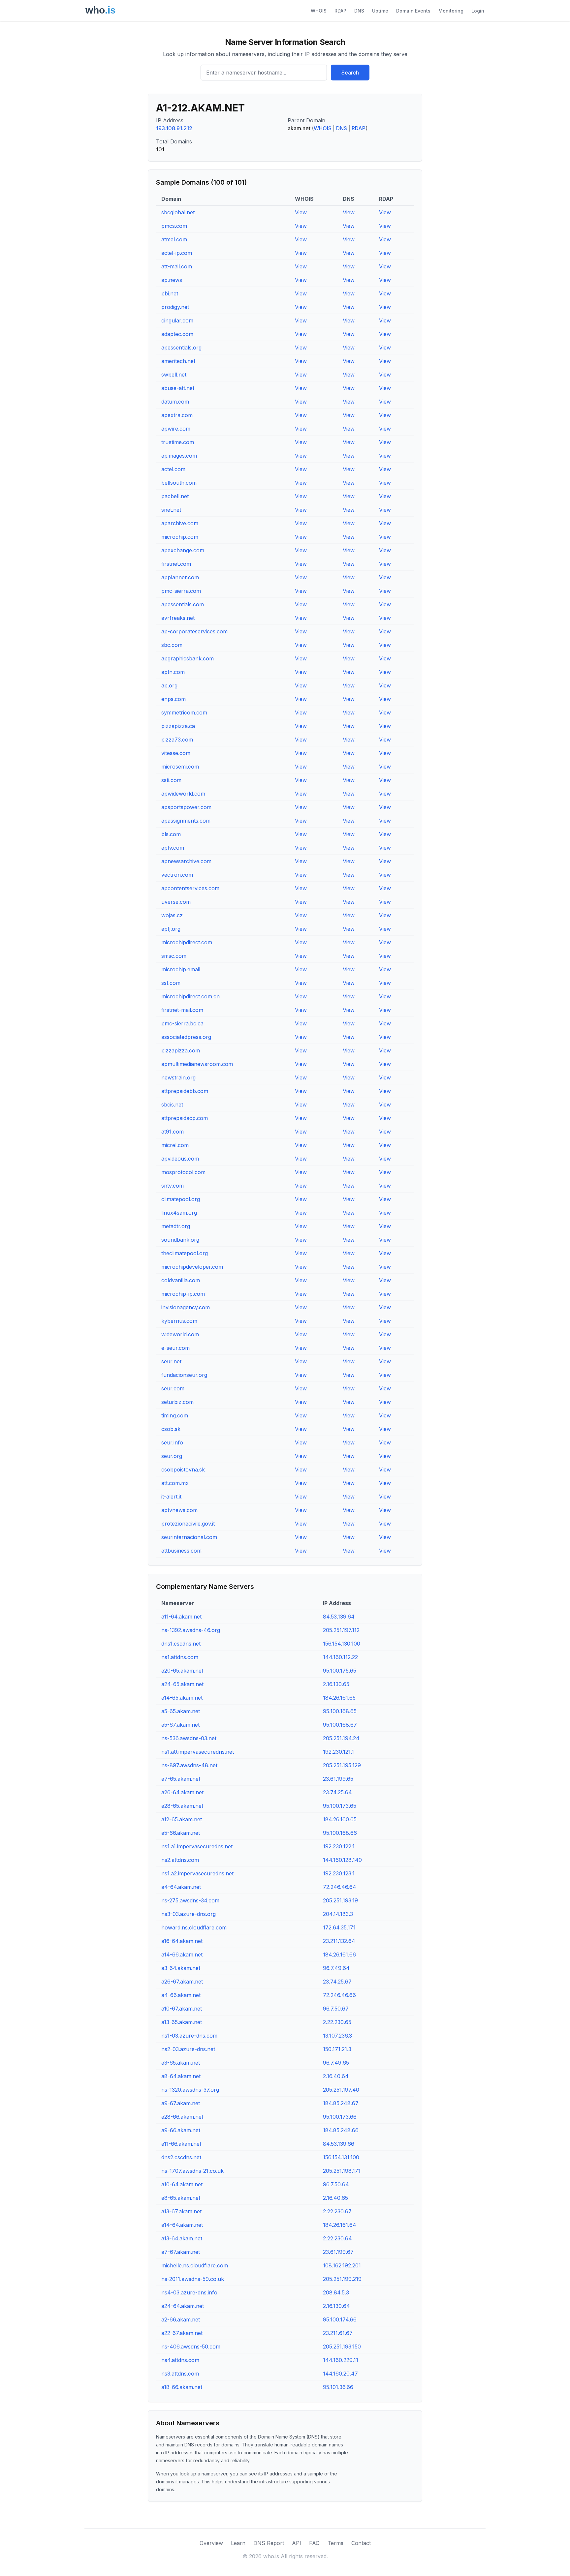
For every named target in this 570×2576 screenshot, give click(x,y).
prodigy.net (175, 307)
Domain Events (413, 11)
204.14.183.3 (338, 1914)
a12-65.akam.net (182, 1819)
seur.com (173, 1388)
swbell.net (174, 375)
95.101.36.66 (338, 2387)
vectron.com (177, 875)
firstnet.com (176, 564)
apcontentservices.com (190, 888)
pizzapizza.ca (178, 726)
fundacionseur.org (184, 1375)
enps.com (174, 699)
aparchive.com (180, 523)
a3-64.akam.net (181, 1968)
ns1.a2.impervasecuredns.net (197, 1873)
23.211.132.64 (339, 1941)
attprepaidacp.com (185, 1118)
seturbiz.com (177, 1402)
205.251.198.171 (342, 2171)
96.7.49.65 (336, 2063)
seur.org (172, 1456)
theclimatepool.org (185, 1253)
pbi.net (170, 293)
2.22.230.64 (337, 2238)
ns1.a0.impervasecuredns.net (198, 1752)
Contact (361, 2543)
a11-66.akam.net (181, 2144)
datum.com (175, 402)
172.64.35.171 (339, 1927)
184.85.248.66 (341, 2130)
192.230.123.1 (339, 1873)
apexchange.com (183, 550)
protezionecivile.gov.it (188, 1524)
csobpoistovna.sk (183, 1470)
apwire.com (176, 429)
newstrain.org (178, 1077)
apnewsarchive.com (186, 861)
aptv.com (173, 848)
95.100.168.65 (340, 1711)
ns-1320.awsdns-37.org (190, 2090)
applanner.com (180, 577)
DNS (359, 11)
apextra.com (177, 415)
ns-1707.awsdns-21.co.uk (192, 2171)
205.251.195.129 (342, 1765)
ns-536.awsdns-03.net (189, 1738)
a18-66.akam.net (182, 2387)
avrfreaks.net (178, 618)
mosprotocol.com (183, 1172)
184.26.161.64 (340, 2225)
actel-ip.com (177, 253)
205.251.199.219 (342, 2279)
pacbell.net (175, 496)
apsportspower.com (186, 807)
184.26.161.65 (339, 1698)
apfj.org (171, 929)
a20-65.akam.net (182, 1671)
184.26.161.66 (339, 1955)
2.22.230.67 (337, 2211)
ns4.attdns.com (180, 2360)
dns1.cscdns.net (181, 1644)
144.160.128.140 (342, 1860)
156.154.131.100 (341, 2157)
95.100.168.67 (340, 1725)
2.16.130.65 (336, 1684)
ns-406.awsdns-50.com (191, 2347)
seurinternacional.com (189, 1537)
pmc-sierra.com (181, 591)
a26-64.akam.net (182, 1792)
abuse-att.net (178, 388)
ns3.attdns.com (180, 2374)
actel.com (173, 469)
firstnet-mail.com (182, 1010)
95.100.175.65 (340, 1671)
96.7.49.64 (336, 1968)
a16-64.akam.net (182, 1941)
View (301, 212)
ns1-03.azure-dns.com (189, 2036)
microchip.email (181, 969)
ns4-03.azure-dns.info (189, 2292)
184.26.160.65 (340, 1819)
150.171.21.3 (337, 2049)
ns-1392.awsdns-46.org (191, 1630)
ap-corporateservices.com (194, 631)
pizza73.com (177, 740)
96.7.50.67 (336, 2009)
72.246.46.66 (339, 1995)
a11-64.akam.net (181, 1617)
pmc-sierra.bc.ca (182, 1023)
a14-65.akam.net (182, 1698)
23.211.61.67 (338, 2333)
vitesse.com (176, 753)
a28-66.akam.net (182, 2117)
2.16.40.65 (335, 2198)
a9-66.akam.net (181, 2130)
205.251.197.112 (341, 1630)
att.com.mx (175, 1483)
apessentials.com (183, 604)
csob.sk (171, 1429)
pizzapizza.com (181, 1050)
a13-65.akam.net (182, 2022)
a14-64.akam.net (182, 2225)
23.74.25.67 (337, 1982)
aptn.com (173, 672)
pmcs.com (174, 226)
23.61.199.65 (338, 1779)
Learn (238, 2543)
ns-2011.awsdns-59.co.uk (193, 2279)
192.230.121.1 (338, 1752)
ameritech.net (178, 361)
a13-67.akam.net (181, 2211)
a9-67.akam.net (181, 2103)
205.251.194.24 (341, 1738)
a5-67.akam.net (180, 1725)
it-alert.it (171, 1497)
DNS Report (269, 2543)
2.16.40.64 (336, 2076)
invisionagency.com (186, 1307)
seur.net (171, 1361)
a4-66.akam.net (181, 1995)
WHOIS (319, 11)
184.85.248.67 (341, 2103)
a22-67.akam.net (182, 2333)
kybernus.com (179, 1321)
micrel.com (175, 1145)
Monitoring (451, 11)
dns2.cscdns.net (181, 2157)
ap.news (172, 280)
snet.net (171, 510)
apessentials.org (181, 348)
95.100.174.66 (340, 2319)
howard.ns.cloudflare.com (194, 1927)
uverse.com (176, 902)
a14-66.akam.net (182, 1955)
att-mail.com (177, 266)
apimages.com (179, 456)
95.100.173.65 (340, 1806)
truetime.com (178, 442)
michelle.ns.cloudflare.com (195, 2265)
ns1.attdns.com (180, 1657)
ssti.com (171, 780)
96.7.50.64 (336, 2184)
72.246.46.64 (340, 1887)
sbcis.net (172, 1105)
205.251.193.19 (340, 1900)
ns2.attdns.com (180, 1860)
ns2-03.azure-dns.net (188, 2049)
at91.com (173, 1132)
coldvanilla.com (181, 1280)
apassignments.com (186, 821)
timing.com (175, 1415)
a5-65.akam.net (181, 1711)
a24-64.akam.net (183, 2306)
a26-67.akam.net (182, 1982)
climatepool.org (181, 1199)
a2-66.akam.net (181, 2319)
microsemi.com (180, 767)
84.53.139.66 (339, 2144)
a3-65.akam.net (181, 2063)
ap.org (169, 685)
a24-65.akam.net (182, 1684)
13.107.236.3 (337, 2036)
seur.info (172, 1442)
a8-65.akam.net (181, 2198)
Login (478, 11)
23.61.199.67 (338, 2252)
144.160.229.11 (341, 2360)
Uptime (380, 11)
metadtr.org (176, 1226)
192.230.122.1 (339, 1846)
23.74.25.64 (337, 1792)
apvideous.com (180, 1159)
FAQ (314, 2543)
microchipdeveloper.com (192, 1267)
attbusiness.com (181, 1551)
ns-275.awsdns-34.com (190, 1900)
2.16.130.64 (336, 2306)
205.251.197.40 (341, 2090)
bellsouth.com (179, 483)
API (297, 2543)
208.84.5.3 (336, 2292)
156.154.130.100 (342, 1644)
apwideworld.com (183, 794)
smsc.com (174, 956)
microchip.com (180, 537)
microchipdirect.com (187, 942)
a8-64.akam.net (181, 2076)
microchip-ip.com (183, 1294)
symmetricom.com (184, 712)
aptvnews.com (179, 1510)
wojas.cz (172, 915)
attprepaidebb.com (185, 1091)
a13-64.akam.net (182, 2238)
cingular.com (177, 320)
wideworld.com (180, 1334)
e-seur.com (175, 1348)
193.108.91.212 (174, 128)
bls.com (171, 834)
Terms (335, 2543)
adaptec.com (177, 334)
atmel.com (174, 239)
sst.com (171, 983)
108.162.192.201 (342, 2265)
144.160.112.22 (340, 1657)
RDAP (340, 11)
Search (350, 73)
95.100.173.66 (340, 2117)
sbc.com (172, 645)
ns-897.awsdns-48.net (189, 1765)
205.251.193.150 (342, 2347)
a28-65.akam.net (182, 1806)
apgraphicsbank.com (188, 658)
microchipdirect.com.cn (190, 996)
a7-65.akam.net (181, 1779)
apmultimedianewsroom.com (197, 1064)
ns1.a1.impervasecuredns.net (197, 1846)
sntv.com (173, 1186)
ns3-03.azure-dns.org (189, 1914)
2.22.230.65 (337, 2022)
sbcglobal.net (178, 212)
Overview (211, 2543)
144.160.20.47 (340, 2374)
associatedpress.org (186, 1037)
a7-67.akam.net (181, 2252)
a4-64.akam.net (181, 1887)
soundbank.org (180, 1240)
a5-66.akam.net (181, 1833)
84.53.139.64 (339, 1617)
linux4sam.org (179, 1213)
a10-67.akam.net (182, 2009)
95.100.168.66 (340, 1833)
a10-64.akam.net (182, 2184)
